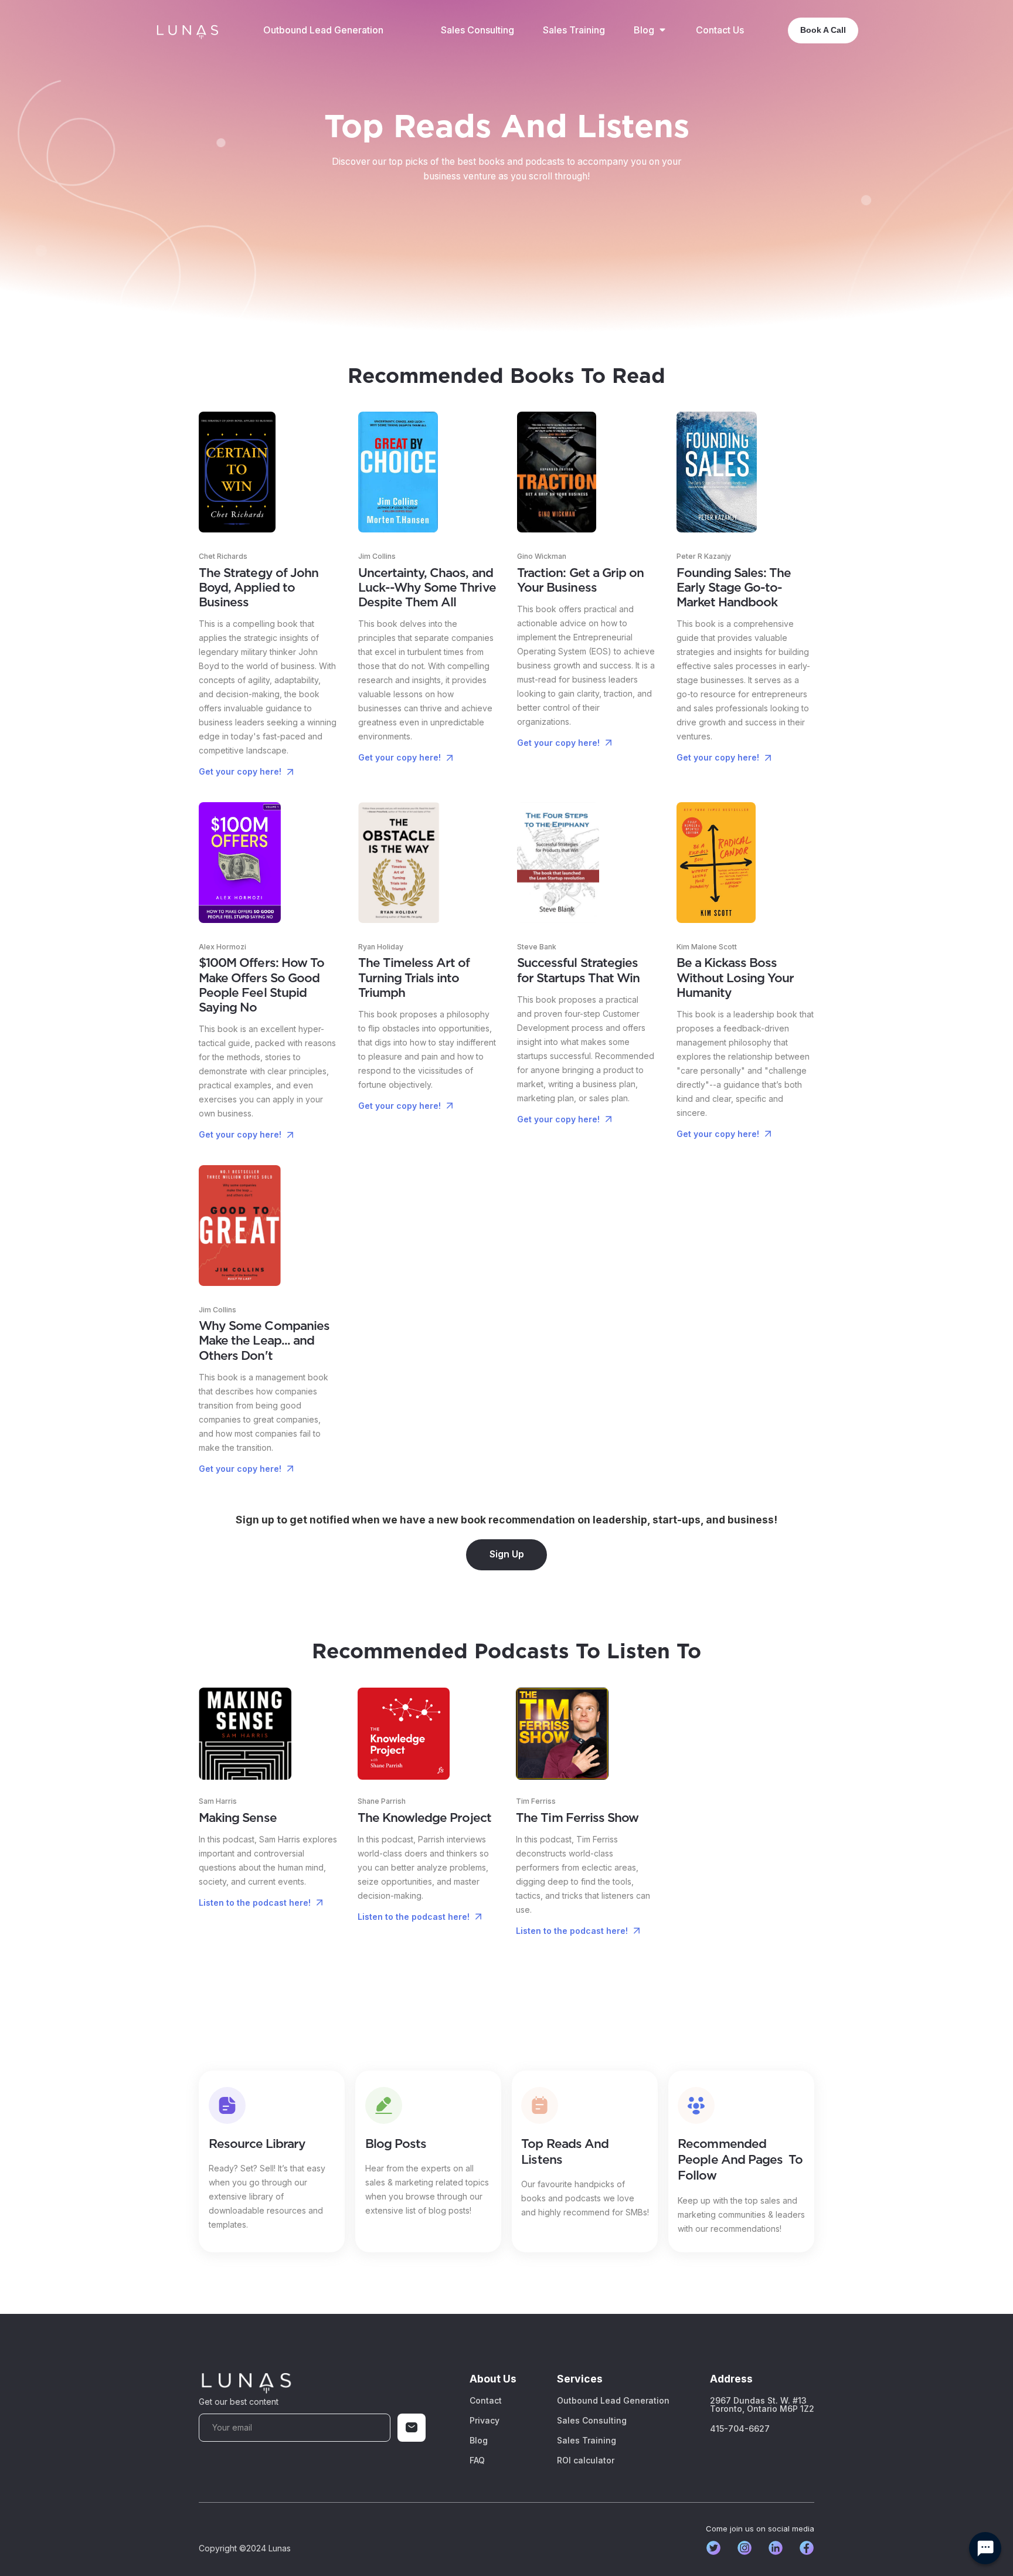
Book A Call (823, 30)
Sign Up (507, 1554)
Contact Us (720, 30)
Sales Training (574, 30)
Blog (479, 2441)
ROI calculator (586, 2460)
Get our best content (239, 2402)
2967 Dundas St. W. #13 (762, 2405)
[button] (650, 30)
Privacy (485, 2421)
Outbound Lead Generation (323, 30)
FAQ (477, 2460)
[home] (187, 30)
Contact (486, 2401)
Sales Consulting (477, 30)
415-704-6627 (740, 2429)
